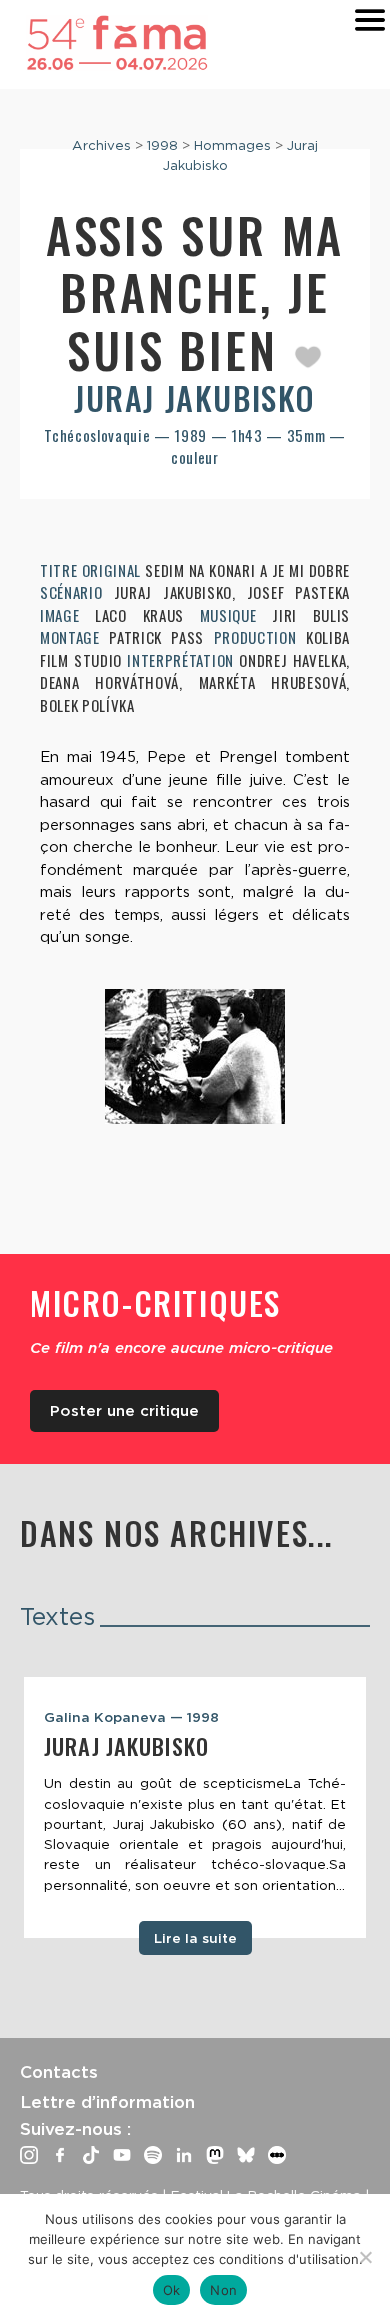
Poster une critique (124, 1411)
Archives (101, 145)
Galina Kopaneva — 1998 (131, 1717)
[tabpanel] (195, 1808)
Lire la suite (195, 1938)
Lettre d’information (107, 2102)
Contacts (59, 2072)
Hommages (232, 145)
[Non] (365, 2257)
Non (223, 2290)
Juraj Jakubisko (195, 397)
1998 (162, 145)
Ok (172, 2290)
